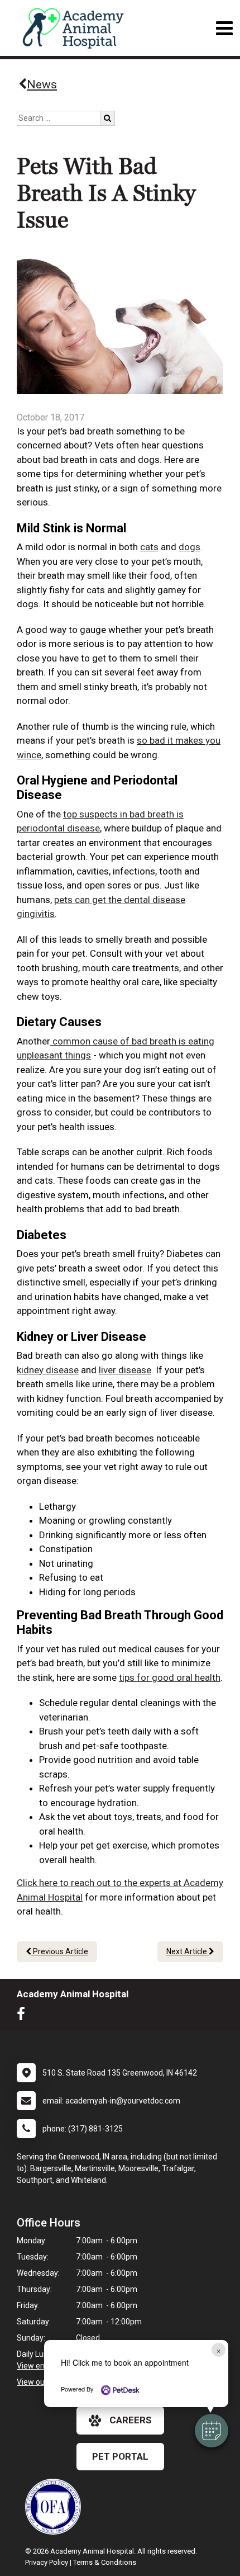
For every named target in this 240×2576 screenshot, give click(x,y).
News (42, 84)
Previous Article (60, 1951)
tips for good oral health (170, 1677)
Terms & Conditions (105, 2562)
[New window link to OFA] (56, 2507)
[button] (212, 2431)
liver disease (125, 1370)
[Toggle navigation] (224, 28)
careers (131, 2420)
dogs (189, 547)
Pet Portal (120, 2456)
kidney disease (48, 1370)
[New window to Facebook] (24, 2016)
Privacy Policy (47, 2562)
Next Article (188, 1951)
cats (149, 547)
